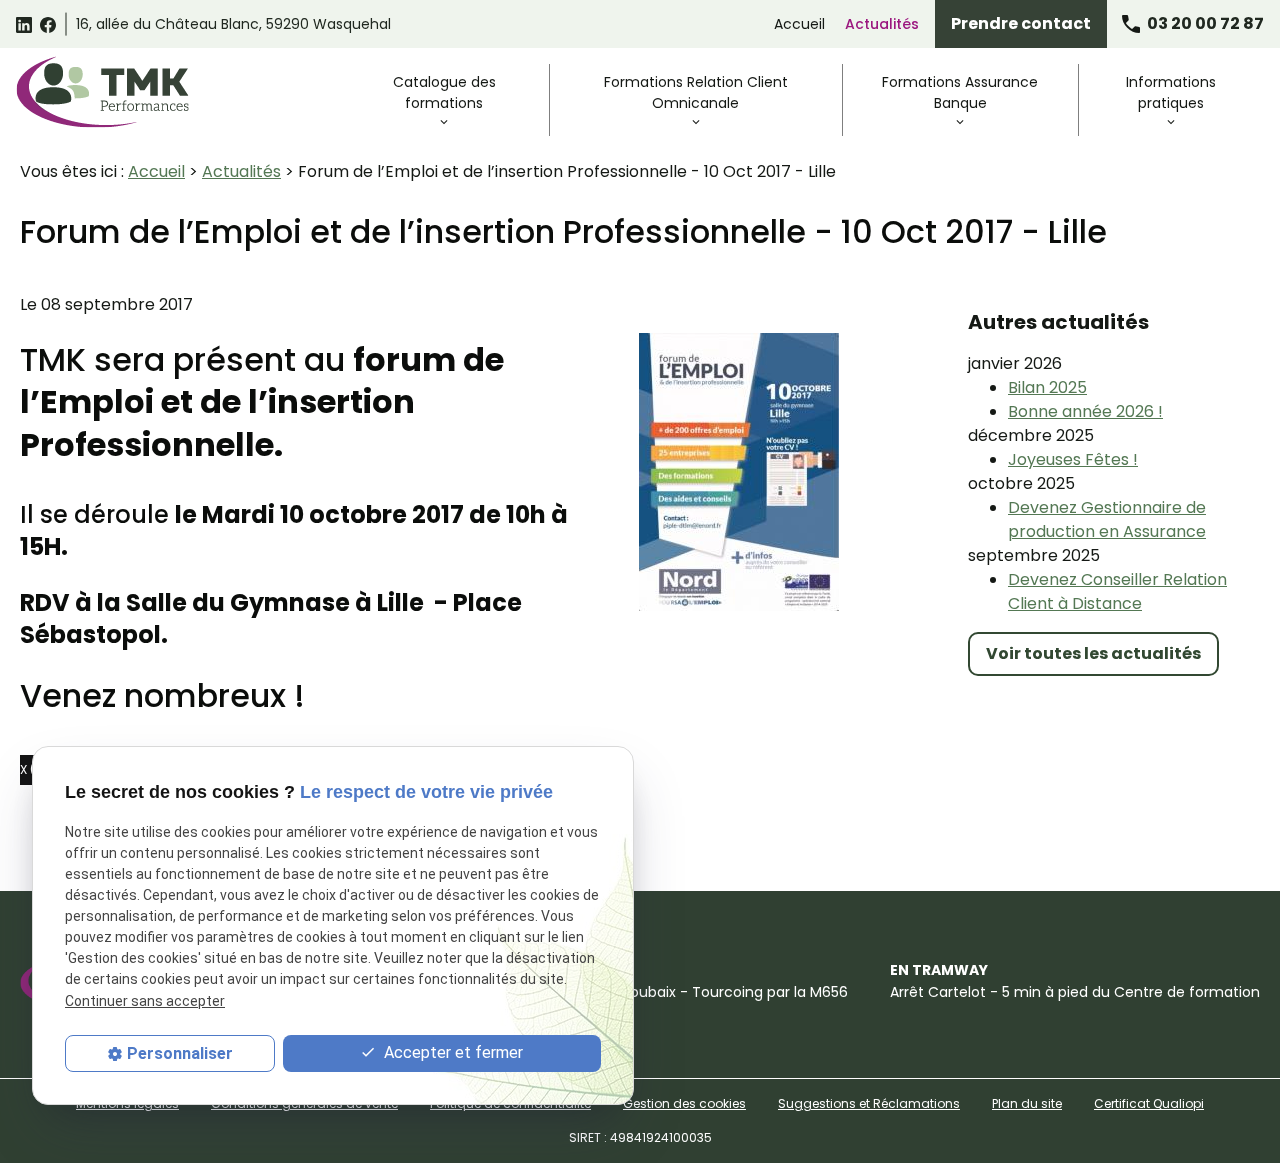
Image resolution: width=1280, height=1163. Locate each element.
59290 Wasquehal (233, 24)
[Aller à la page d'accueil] (102, 92)
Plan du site (1027, 1103)
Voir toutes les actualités (1093, 653)
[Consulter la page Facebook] (48, 24)
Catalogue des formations (444, 92)
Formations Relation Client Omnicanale (696, 92)
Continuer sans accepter (145, 1001)
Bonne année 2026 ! (1085, 411)
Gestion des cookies (684, 1103)
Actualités (882, 24)
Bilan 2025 (1047, 387)
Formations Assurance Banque (960, 92)
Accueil (799, 24)
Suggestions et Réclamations (869, 1103)
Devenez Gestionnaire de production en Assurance (1107, 519)
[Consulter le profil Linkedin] (24, 24)
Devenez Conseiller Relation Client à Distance (1117, 591)
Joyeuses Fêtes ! (1073, 459)
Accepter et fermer (451, 1052)
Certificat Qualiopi (1149, 1103)
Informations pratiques (1171, 92)
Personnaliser (180, 1053)
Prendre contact (1021, 23)
